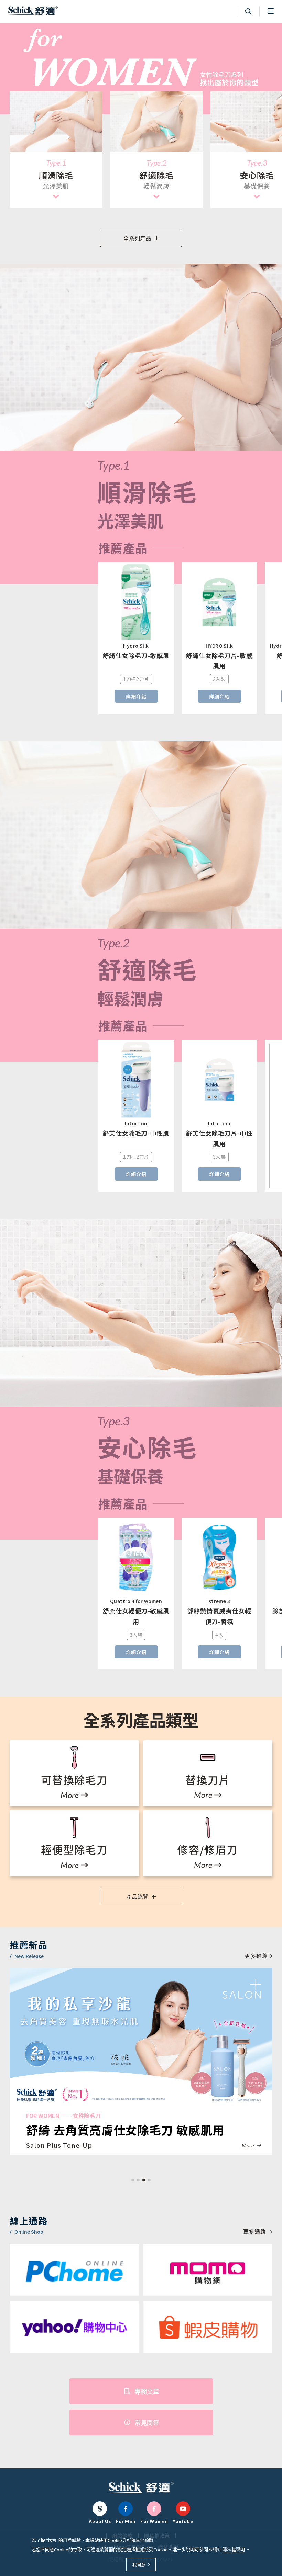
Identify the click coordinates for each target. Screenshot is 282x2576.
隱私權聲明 (234, 2549)
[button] (133, 2180)
